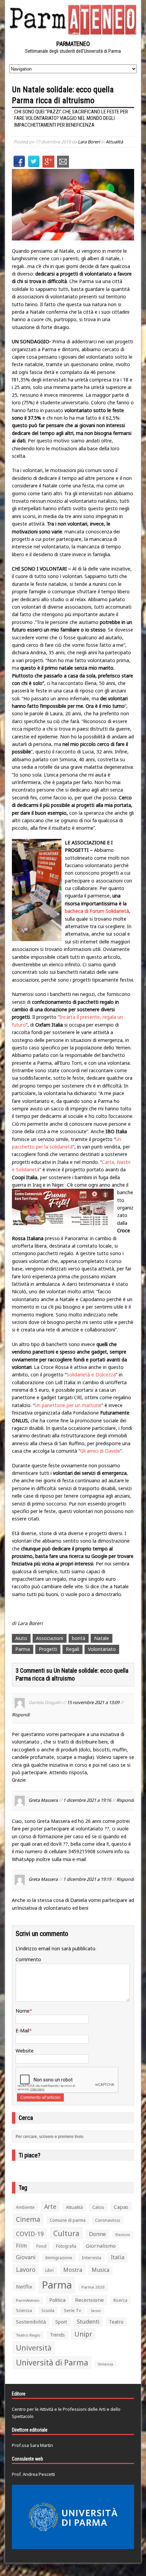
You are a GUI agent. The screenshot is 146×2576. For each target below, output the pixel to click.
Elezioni (123, 2235)
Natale (102, 1638)
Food (41, 2246)
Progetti (48, 1649)
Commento (28, 1959)
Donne (97, 2234)
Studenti (88, 2321)
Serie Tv (72, 2310)
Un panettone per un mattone (68, 1405)
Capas (121, 2207)
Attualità (114, 142)
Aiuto (21, 1638)
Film (21, 2246)
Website (25, 2051)
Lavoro (26, 2269)
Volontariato (102, 1649)
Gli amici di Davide (100, 1451)
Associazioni (50, 1638)
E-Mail (22, 2031)
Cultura (66, 2233)
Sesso (96, 2311)
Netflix (24, 2286)
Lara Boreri (89, 142)
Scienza (24, 2310)
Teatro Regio (28, 2335)
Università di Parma (52, 2363)
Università (34, 2348)
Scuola (48, 2310)
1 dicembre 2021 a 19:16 (87, 1800)
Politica (57, 2300)
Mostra (73, 2270)
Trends (57, 2335)
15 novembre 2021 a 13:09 (93, 1702)
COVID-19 (30, 2234)
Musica (101, 2270)
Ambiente (25, 2207)
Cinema (28, 2219)
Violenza (105, 2364)
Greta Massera (43, 1800)
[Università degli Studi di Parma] (73, 2517)
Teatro (116, 2322)
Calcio (98, 2207)
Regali (72, 1649)
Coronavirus (108, 2220)
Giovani (26, 2257)
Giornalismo (101, 2246)
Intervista (92, 2258)
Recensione (89, 2300)
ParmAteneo (28, 2300)
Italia (117, 2257)
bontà (79, 1638)
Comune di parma (68, 2220)
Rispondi (21, 1715)
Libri (49, 2270)
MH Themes (78, 2566)
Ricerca (120, 2300)
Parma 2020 (93, 2287)
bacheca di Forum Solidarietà (97, 911)
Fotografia (66, 2246)
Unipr (83, 2334)
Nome (23, 2011)
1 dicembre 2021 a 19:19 (87, 1879)
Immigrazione (59, 2258)
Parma (23, 1649)
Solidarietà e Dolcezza (91, 1375)
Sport (61, 2322)
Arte (50, 2206)
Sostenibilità (31, 2322)
